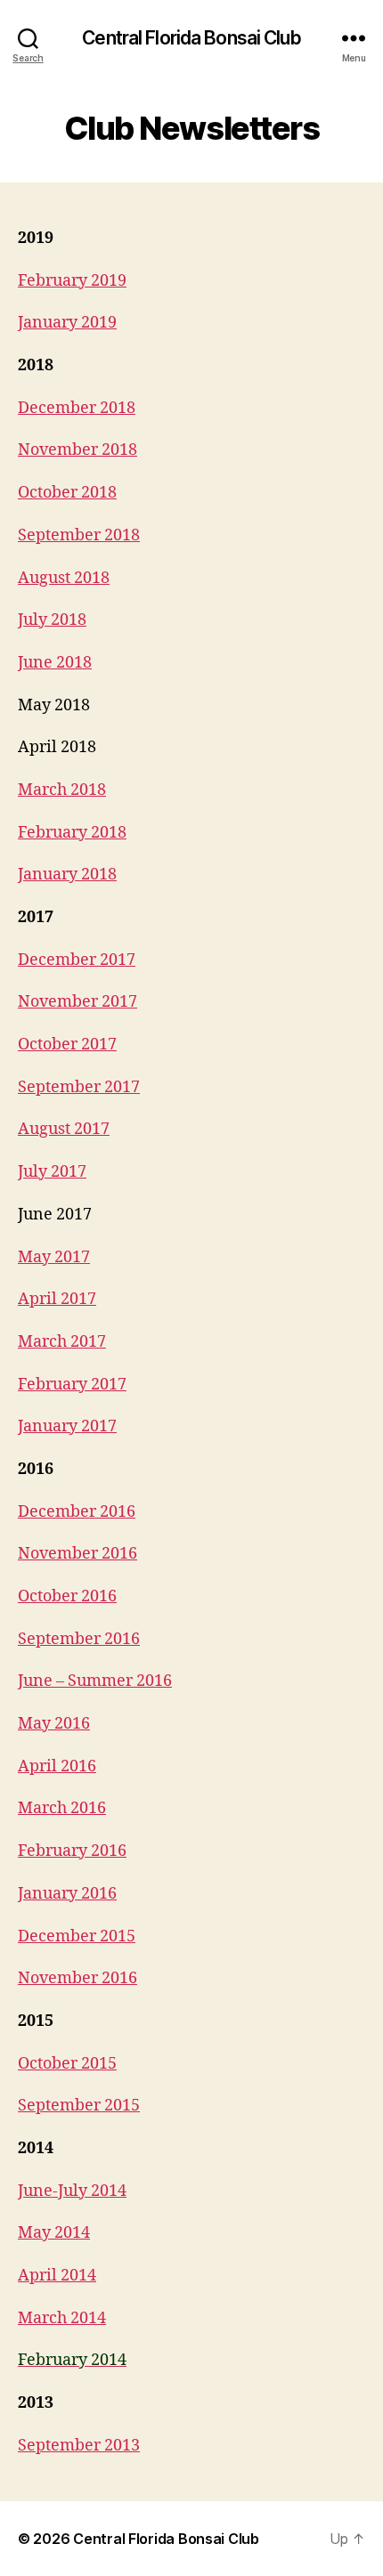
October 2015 (67, 2064)
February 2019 (72, 281)
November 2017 (77, 1002)
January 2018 (67, 875)
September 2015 (79, 2106)
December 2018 (77, 408)
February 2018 (72, 833)
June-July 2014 (72, 2191)
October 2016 (67, 1596)
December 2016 (77, 1512)
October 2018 (67, 493)
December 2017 (77, 960)
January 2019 (67, 323)
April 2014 (57, 2276)
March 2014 (62, 2318)
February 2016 (72, 1851)
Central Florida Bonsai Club (191, 38)
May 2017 (54, 1257)
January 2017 (67, 1426)
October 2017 (67, 1045)
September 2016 (79, 1639)
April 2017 (57, 1299)
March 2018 (62, 790)
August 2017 (64, 1129)
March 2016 (62, 1808)
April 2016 (57, 1766)
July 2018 (52, 620)
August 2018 (64, 578)
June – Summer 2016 (95, 1681)
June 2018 (55, 663)
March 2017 (62, 1342)
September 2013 (79, 2446)
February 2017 (72, 1385)
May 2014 (54, 2233)
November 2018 (77, 450)
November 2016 (77, 1554)
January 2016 (67, 1894)
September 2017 (79, 1087)
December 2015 (77, 1936)
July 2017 (52, 1172)
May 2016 (54, 1724)
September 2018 (79, 535)
